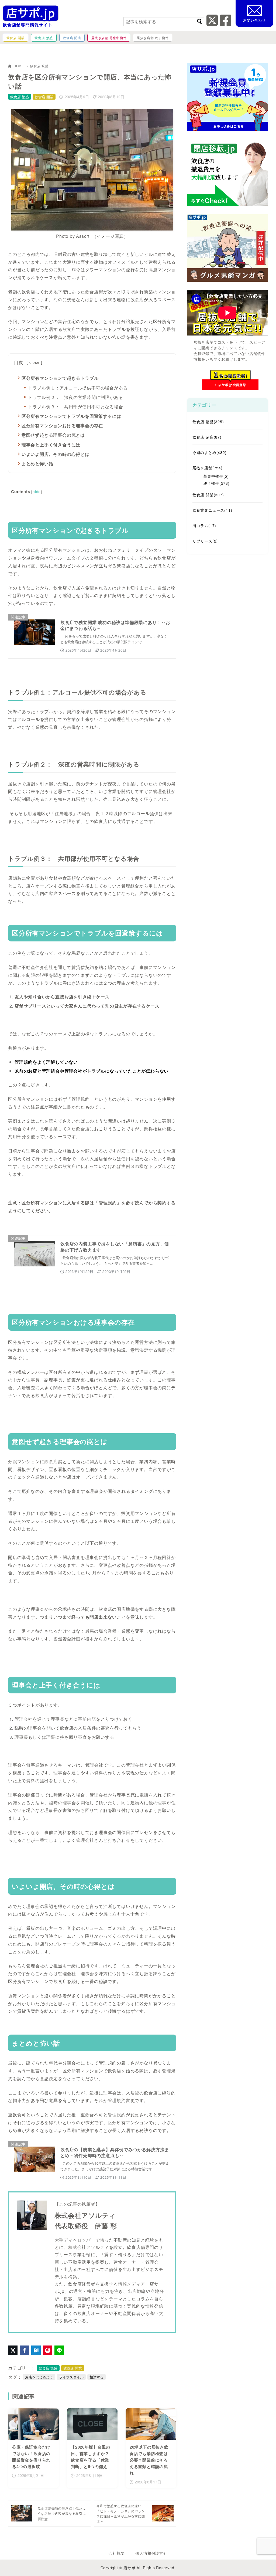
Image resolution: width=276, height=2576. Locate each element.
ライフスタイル (71, 2377)
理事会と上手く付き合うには (51, 445)
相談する (96, 2377)
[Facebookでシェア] (24, 2350)
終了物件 (217, 483)
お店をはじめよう (39, 2377)
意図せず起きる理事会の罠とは (53, 435)
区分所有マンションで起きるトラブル (60, 378)
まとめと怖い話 (37, 464)
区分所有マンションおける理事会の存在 (62, 426)
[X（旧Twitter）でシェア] (13, 2350)
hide (37, 492)
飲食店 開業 (44, 97)
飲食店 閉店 (207, 437)
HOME (19, 66)
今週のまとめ (210, 452)
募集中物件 (216, 476)
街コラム (204, 526)
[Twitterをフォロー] (212, 23)
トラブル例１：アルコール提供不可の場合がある (78, 388)
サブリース (205, 541)
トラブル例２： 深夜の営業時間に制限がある (76, 397)
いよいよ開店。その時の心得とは (56, 454)
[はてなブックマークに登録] (36, 2350)
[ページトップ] (264, 2564)
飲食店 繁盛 (39, 66)
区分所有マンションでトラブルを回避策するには (71, 416)
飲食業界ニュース (212, 510)
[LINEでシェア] (59, 2350)
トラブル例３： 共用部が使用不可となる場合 (76, 407)
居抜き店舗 (208, 468)
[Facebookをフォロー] (226, 23)
